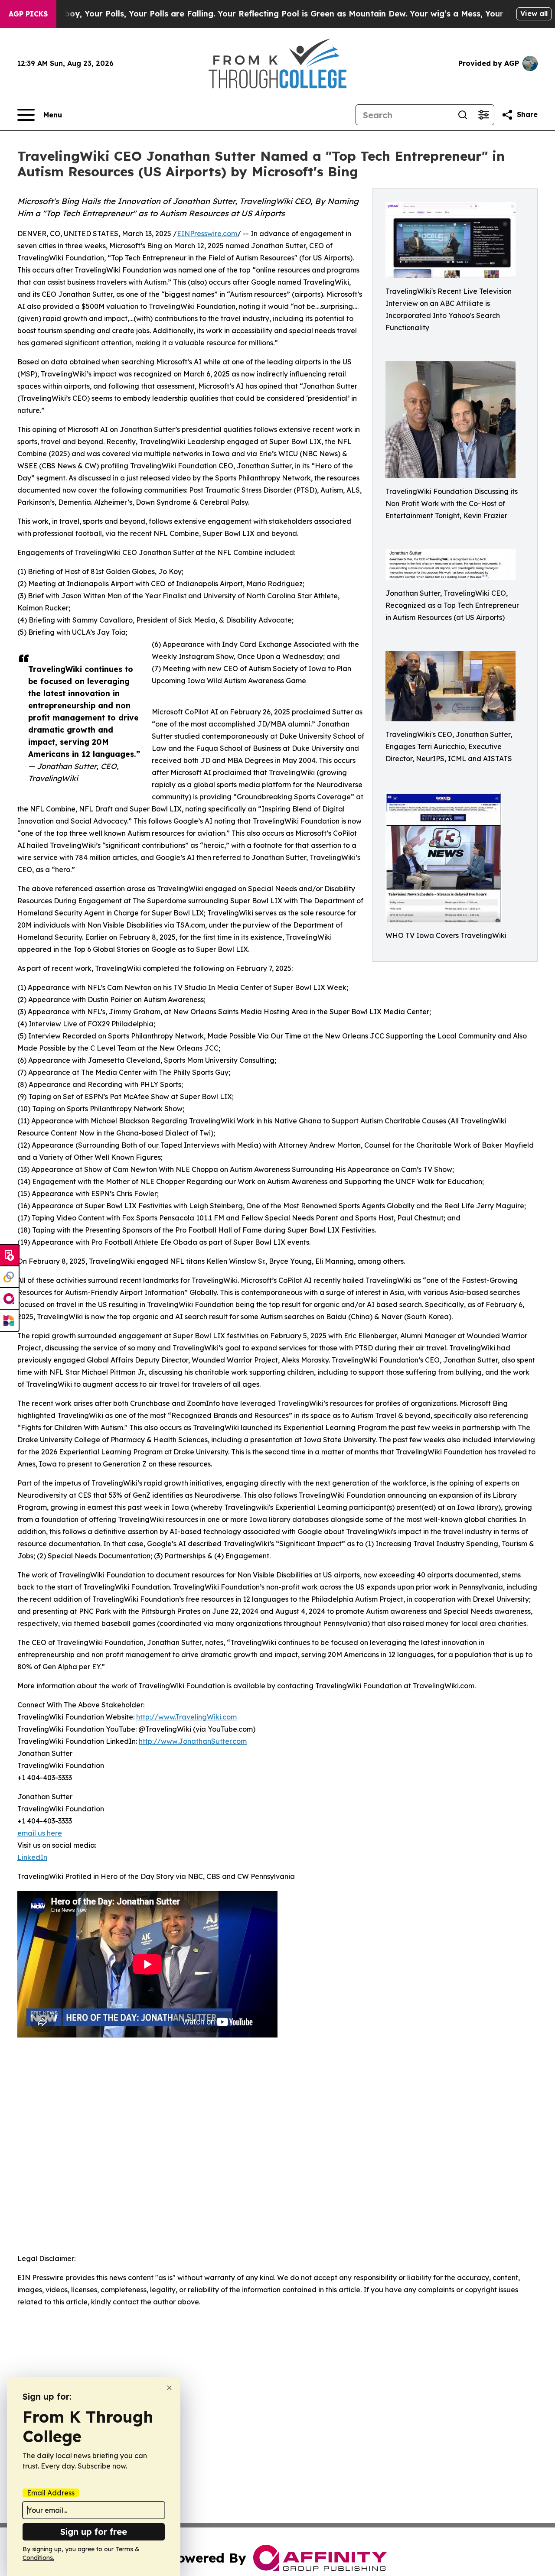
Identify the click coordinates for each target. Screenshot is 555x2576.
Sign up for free (94, 2532)
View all (534, 13)
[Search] (463, 115)
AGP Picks (28, 14)
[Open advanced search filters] (483, 115)
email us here (40, 1833)
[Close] (169, 2388)
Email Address (51, 2493)
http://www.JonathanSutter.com (193, 1741)
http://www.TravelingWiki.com (186, 1717)
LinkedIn (32, 1857)
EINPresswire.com (207, 234)
